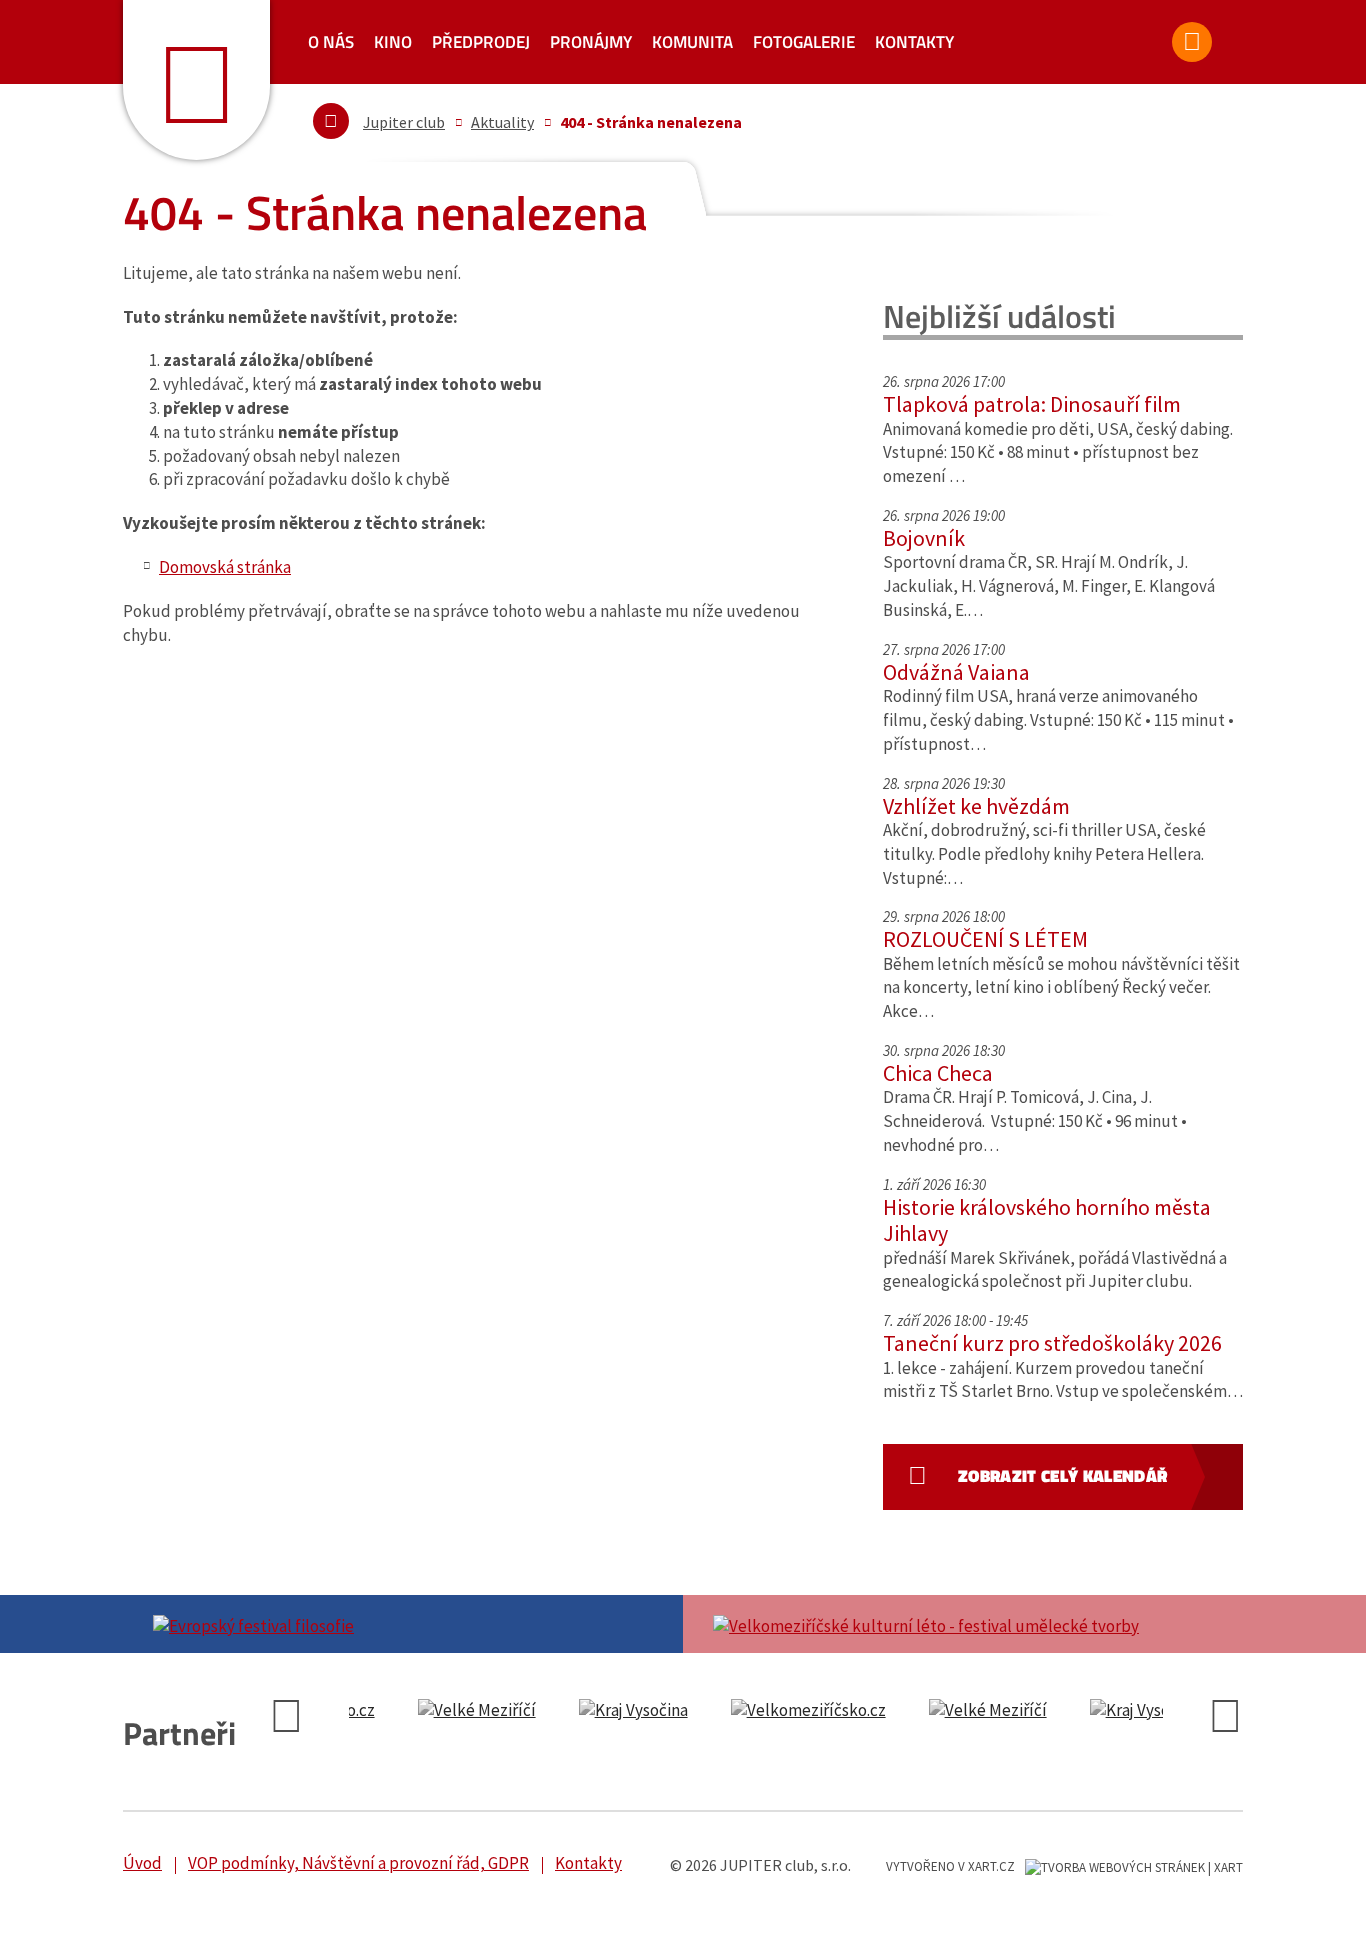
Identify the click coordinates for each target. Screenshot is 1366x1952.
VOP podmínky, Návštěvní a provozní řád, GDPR (358, 1863)
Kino (393, 42)
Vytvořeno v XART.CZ (950, 1866)
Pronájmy (591, 42)
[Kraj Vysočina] (435, 1711)
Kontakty (914, 42)
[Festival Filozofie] (403, 1624)
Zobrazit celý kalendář (1062, 1476)
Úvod (142, 1863)
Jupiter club (404, 122)
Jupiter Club (196, 80)
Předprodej (481, 42)
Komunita (692, 42)
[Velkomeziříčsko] (610, 1711)
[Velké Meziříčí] (790, 1711)
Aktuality (502, 122)
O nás (331, 42)
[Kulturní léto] (963, 1624)
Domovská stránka (225, 567)
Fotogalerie (804, 42)
